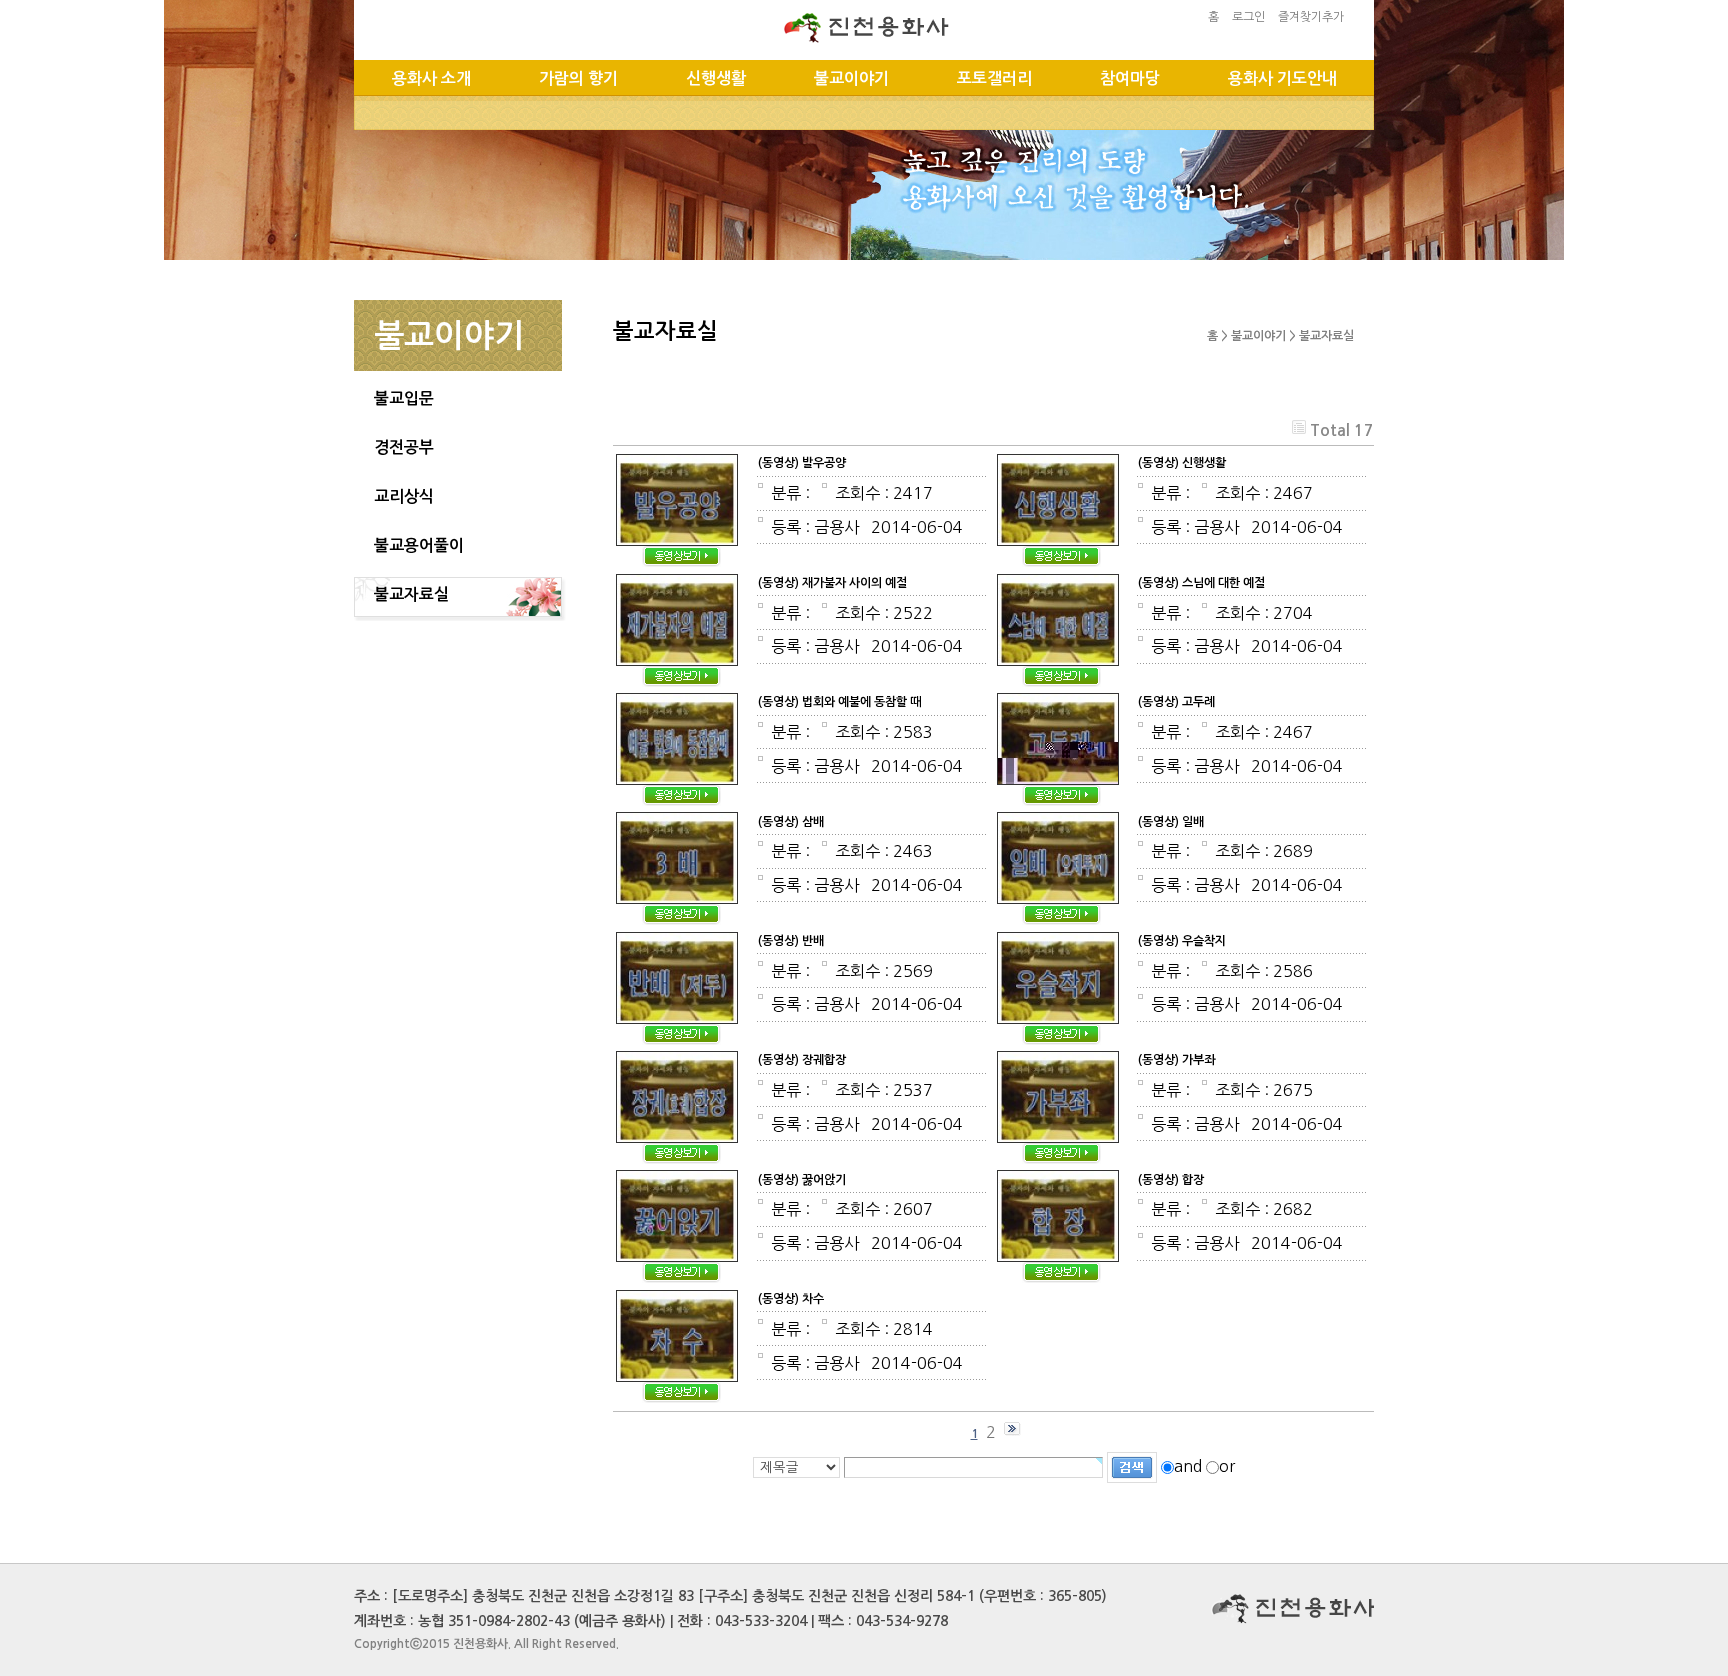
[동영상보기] (677, 464)
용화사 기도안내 (1282, 78)
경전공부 (404, 447)
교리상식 (404, 496)
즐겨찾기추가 (1311, 17)
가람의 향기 (578, 78)
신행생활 (716, 78)
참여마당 (1130, 78)
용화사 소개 (431, 78)
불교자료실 (411, 594)
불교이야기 (851, 78)
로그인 (1248, 17)
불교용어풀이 (419, 545)
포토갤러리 (994, 78)
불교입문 (404, 398)
